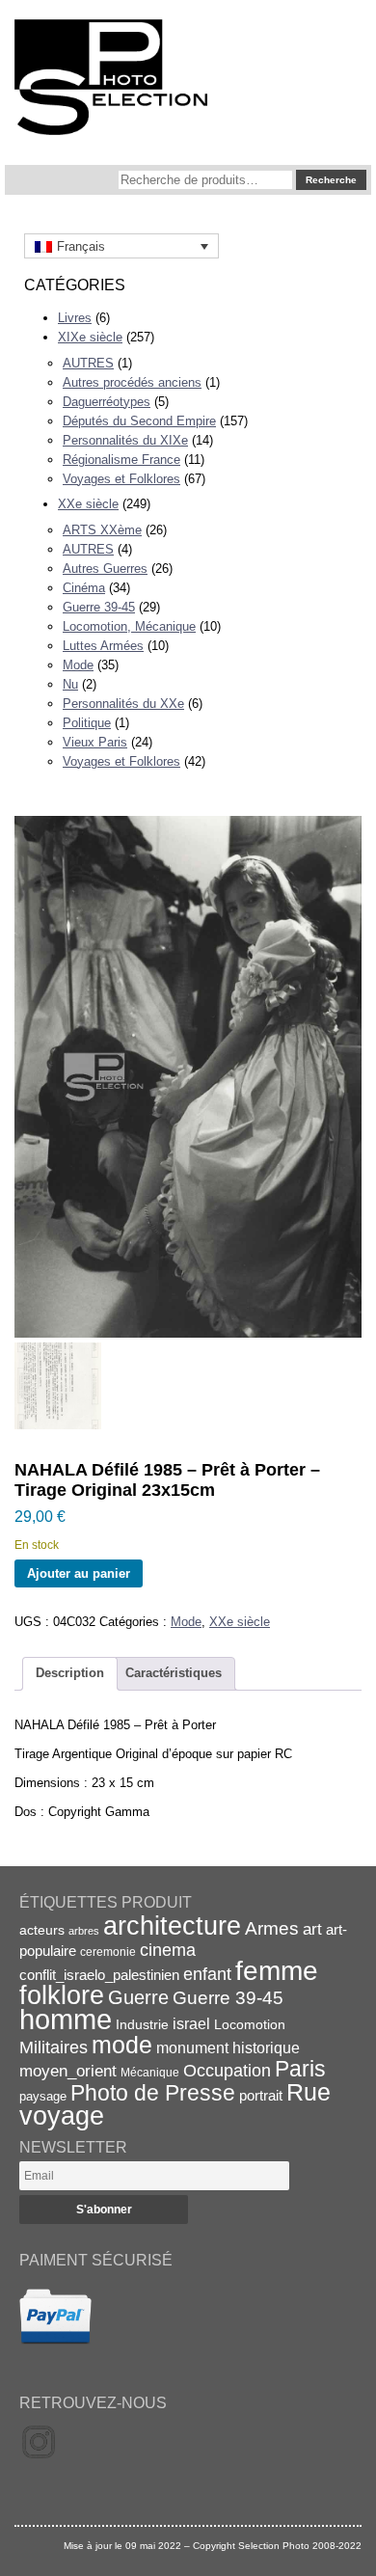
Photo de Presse (153, 2093)
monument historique (228, 2047)
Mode (78, 665)
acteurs (42, 1930)
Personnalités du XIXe (125, 440)
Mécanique (150, 2072)
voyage (62, 2115)
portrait (261, 2095)
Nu (70, 684)
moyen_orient (68, 2071)
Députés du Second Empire (139, 421)
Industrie (142, 2024)
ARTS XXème (102, 530)
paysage (43, 2096)
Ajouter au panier (79, 1573)
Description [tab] (70, 1673)
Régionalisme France (121, 460)
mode (122, 2045)
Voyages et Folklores (121, 479)
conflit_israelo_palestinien (99, 1975)
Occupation (227, 2071)
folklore (62, 1995)
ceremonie (108, 1952)
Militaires (54, 2047)
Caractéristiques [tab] (174, 1673)
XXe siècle (88, 504)
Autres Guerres (105, 569)
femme (277, 1971)
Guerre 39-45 (99, 607)
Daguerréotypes (107, 402)
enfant (207, 1974)
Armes (272, 1928)
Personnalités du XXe (123, 704)
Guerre (138, 1997)
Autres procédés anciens (132, 382)
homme (66, 2019)
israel (191, 2024)
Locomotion (250, 2024)
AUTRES (88, 363)
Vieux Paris (95, 742)
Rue (309, 2092)
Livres (75, 318)
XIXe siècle (90, 337)
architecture (172, 1926)
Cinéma (84, 588)
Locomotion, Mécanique (129, 626)
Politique (87, 723)
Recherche (331, 180)
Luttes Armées (103, 646)
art (312, 1929)
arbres (84, 1931)
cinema (168, 1950)
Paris (300, 2069)
